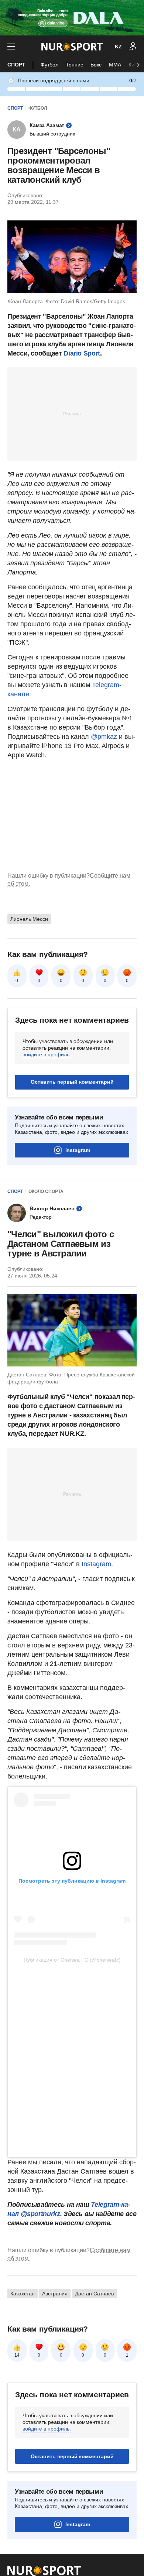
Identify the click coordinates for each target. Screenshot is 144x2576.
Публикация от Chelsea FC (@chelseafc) (72, 1960)
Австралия (55, 2294)
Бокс (96, 65)
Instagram (78, 1150)
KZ (118, 47)
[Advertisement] (72, 414)
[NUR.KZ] (72, 47)
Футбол (49, 65)
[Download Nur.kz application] (72, 18)
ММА (115, 65)
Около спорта (46, 1191)
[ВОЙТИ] (133, 47)
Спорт (16, 65)
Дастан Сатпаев (94, 2294)
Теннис (74, 65)
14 (17, 2355)
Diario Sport (82, 353)
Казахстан (23, 2294)
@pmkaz (104, 737)
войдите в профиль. (47, 1054)
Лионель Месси (29, 919)
